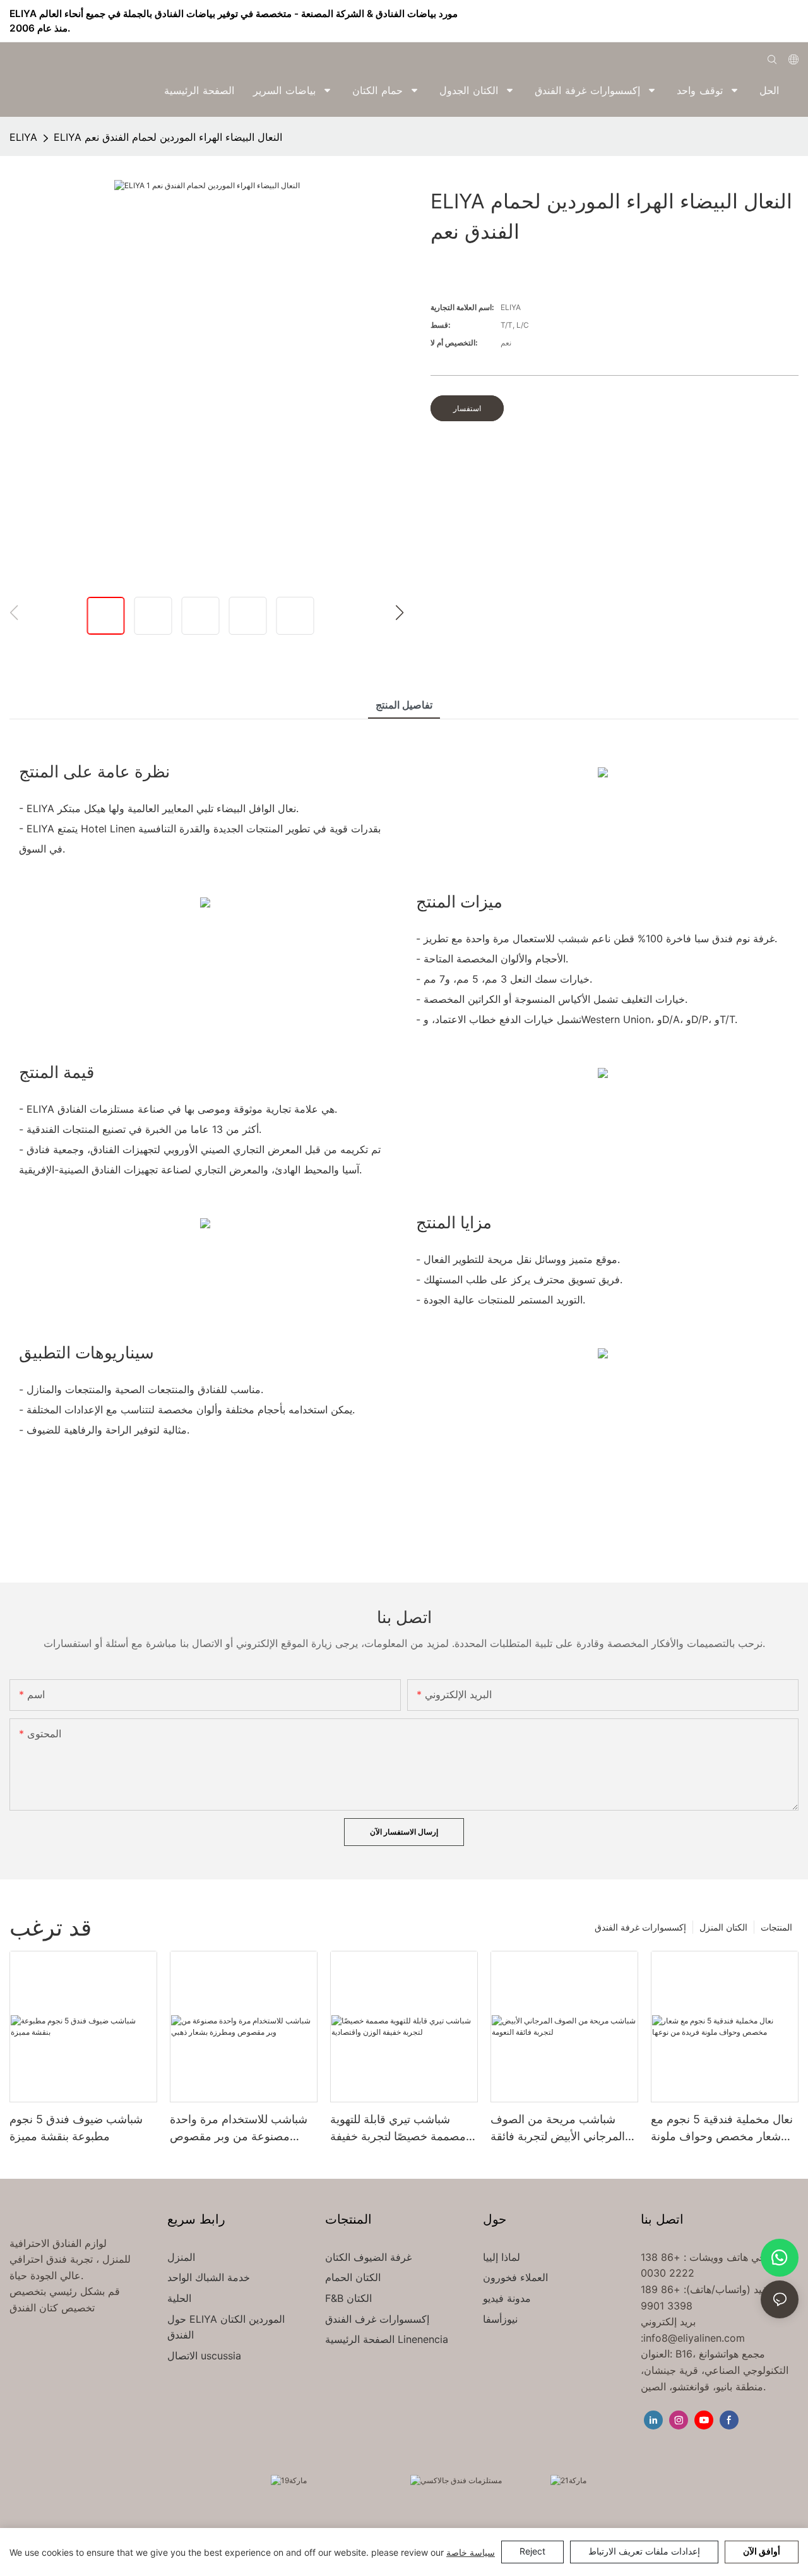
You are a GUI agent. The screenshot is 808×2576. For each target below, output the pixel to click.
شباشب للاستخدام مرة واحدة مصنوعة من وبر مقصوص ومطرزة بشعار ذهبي (239, 2129)
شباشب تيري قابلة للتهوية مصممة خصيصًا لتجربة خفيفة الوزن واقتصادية (398, 2129)
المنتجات (776, 1927)
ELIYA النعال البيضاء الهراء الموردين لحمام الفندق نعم (168, 137)
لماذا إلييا (502, 2257)
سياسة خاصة (471, 2552)
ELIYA (23, 137)
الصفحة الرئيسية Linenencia (387, 2339)
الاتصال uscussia (204, 2356)
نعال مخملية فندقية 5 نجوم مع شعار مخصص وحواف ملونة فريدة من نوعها (722, 2129)
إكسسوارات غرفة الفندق (640, 1927)
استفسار (467, 408)
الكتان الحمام (353, 2277)
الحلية (179, 2298)
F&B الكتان (348, 2298)
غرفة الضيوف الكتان (368, 2257)
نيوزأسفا (500, 2319)
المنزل (181, 2257)
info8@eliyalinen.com (694, 2338)
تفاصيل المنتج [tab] (404, 705)
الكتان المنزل (723, 1927)
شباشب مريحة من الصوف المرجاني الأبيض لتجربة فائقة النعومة (558, 2129)
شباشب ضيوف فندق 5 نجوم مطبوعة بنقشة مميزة (76, 2128)
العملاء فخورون (515, 2277)
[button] (790, 90)
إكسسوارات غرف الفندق (377, 2319)
